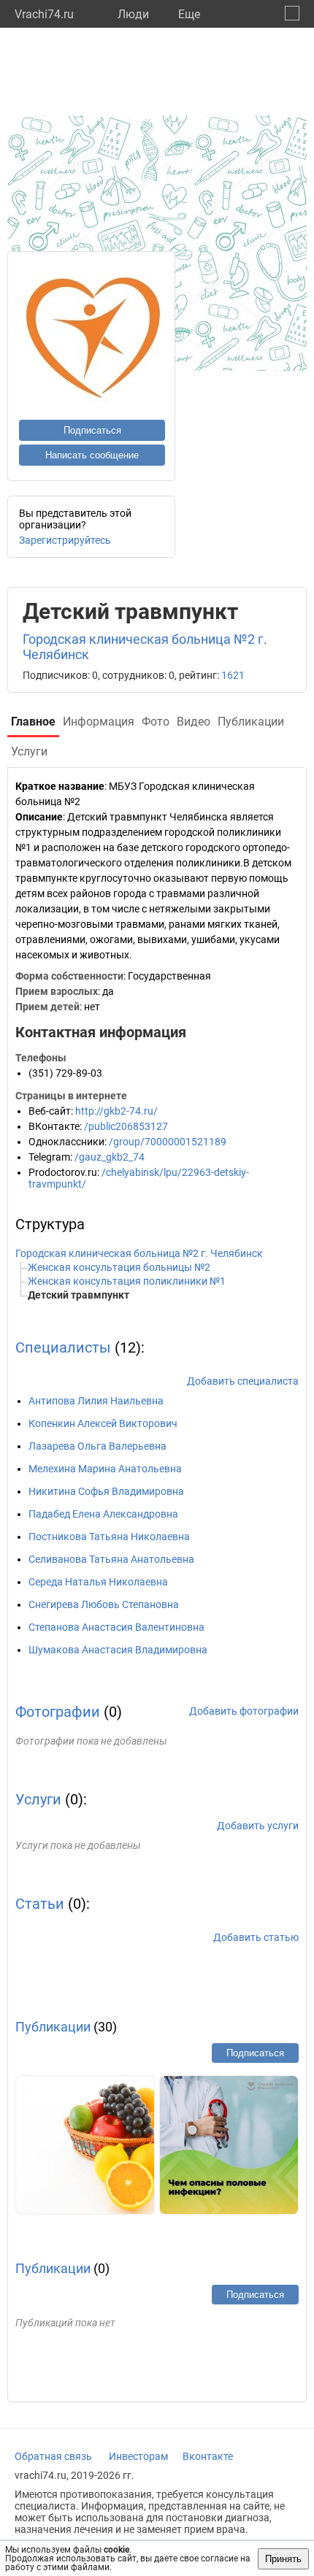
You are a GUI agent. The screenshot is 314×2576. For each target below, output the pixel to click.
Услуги (38, 1799)
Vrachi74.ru (44, 14)
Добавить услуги (258, 1826)
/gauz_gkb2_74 (110, 1157)
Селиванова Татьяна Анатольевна (111, 1559)
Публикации (53, 2027)
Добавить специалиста (243, 1381)
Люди (133, 14)
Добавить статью (256, 1937)
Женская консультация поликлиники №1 (127, 1281)
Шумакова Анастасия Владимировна (118, 1650)
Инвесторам (138, 2456)
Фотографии (58, 1712)
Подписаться (92, 430)
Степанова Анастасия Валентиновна (116, 1627)
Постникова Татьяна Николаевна (109, 1537)
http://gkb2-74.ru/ (116, 1111)
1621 (233, 675)
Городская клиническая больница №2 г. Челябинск (139, 1253)
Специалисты (63, 1347)
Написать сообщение (92, 455)
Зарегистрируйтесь (65, 540)
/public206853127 (126, 1126)
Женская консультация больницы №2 (119, 1267)
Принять (283, 2559)
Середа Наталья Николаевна (98, 1582)
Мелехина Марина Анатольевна (105, 1469)
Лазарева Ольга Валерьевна (97, 1446)
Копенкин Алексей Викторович (103, 1423)
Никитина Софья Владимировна (106, 1491)
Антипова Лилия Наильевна (96, 1401)
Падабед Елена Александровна (103, 1514)
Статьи (40, 1904)
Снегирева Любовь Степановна (104, 1604)
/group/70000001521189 (168, 1142)
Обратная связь (53, 2456)
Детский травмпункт (78, 1295)
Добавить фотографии (244, 1711)
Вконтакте (208, 2456)
